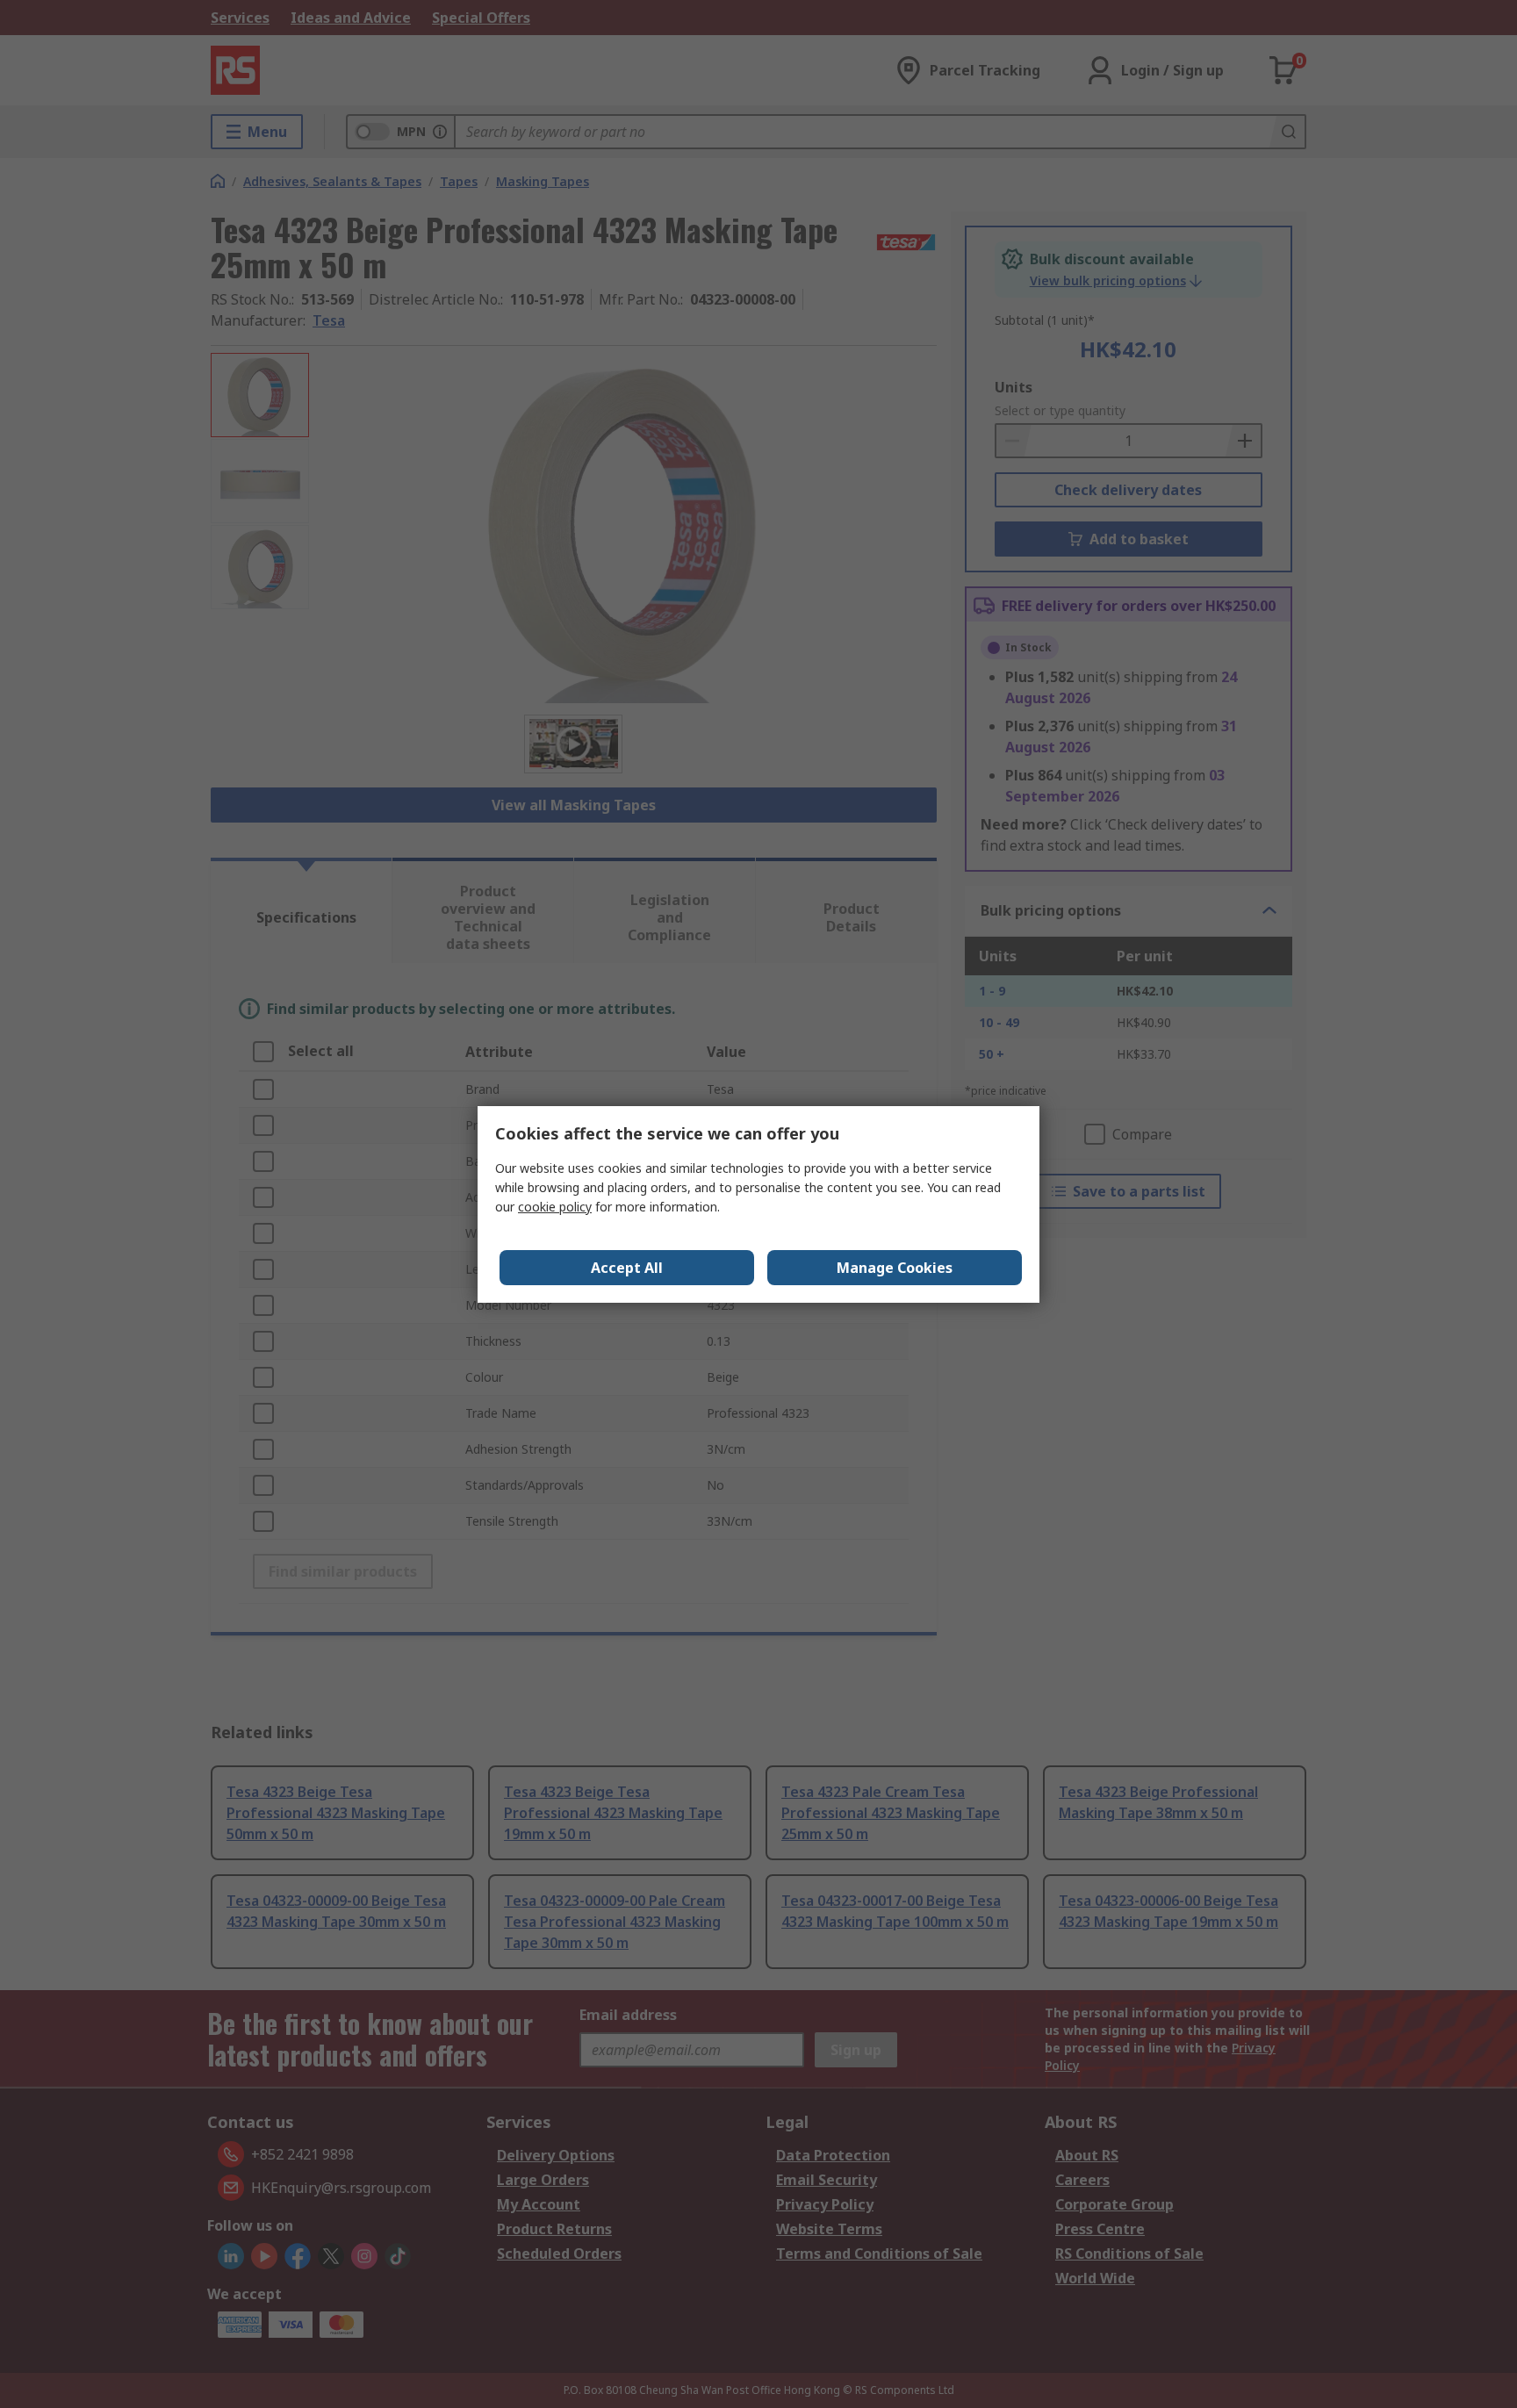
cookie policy (555, 1207)
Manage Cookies (895, 1268)
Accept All (627, 1268)
